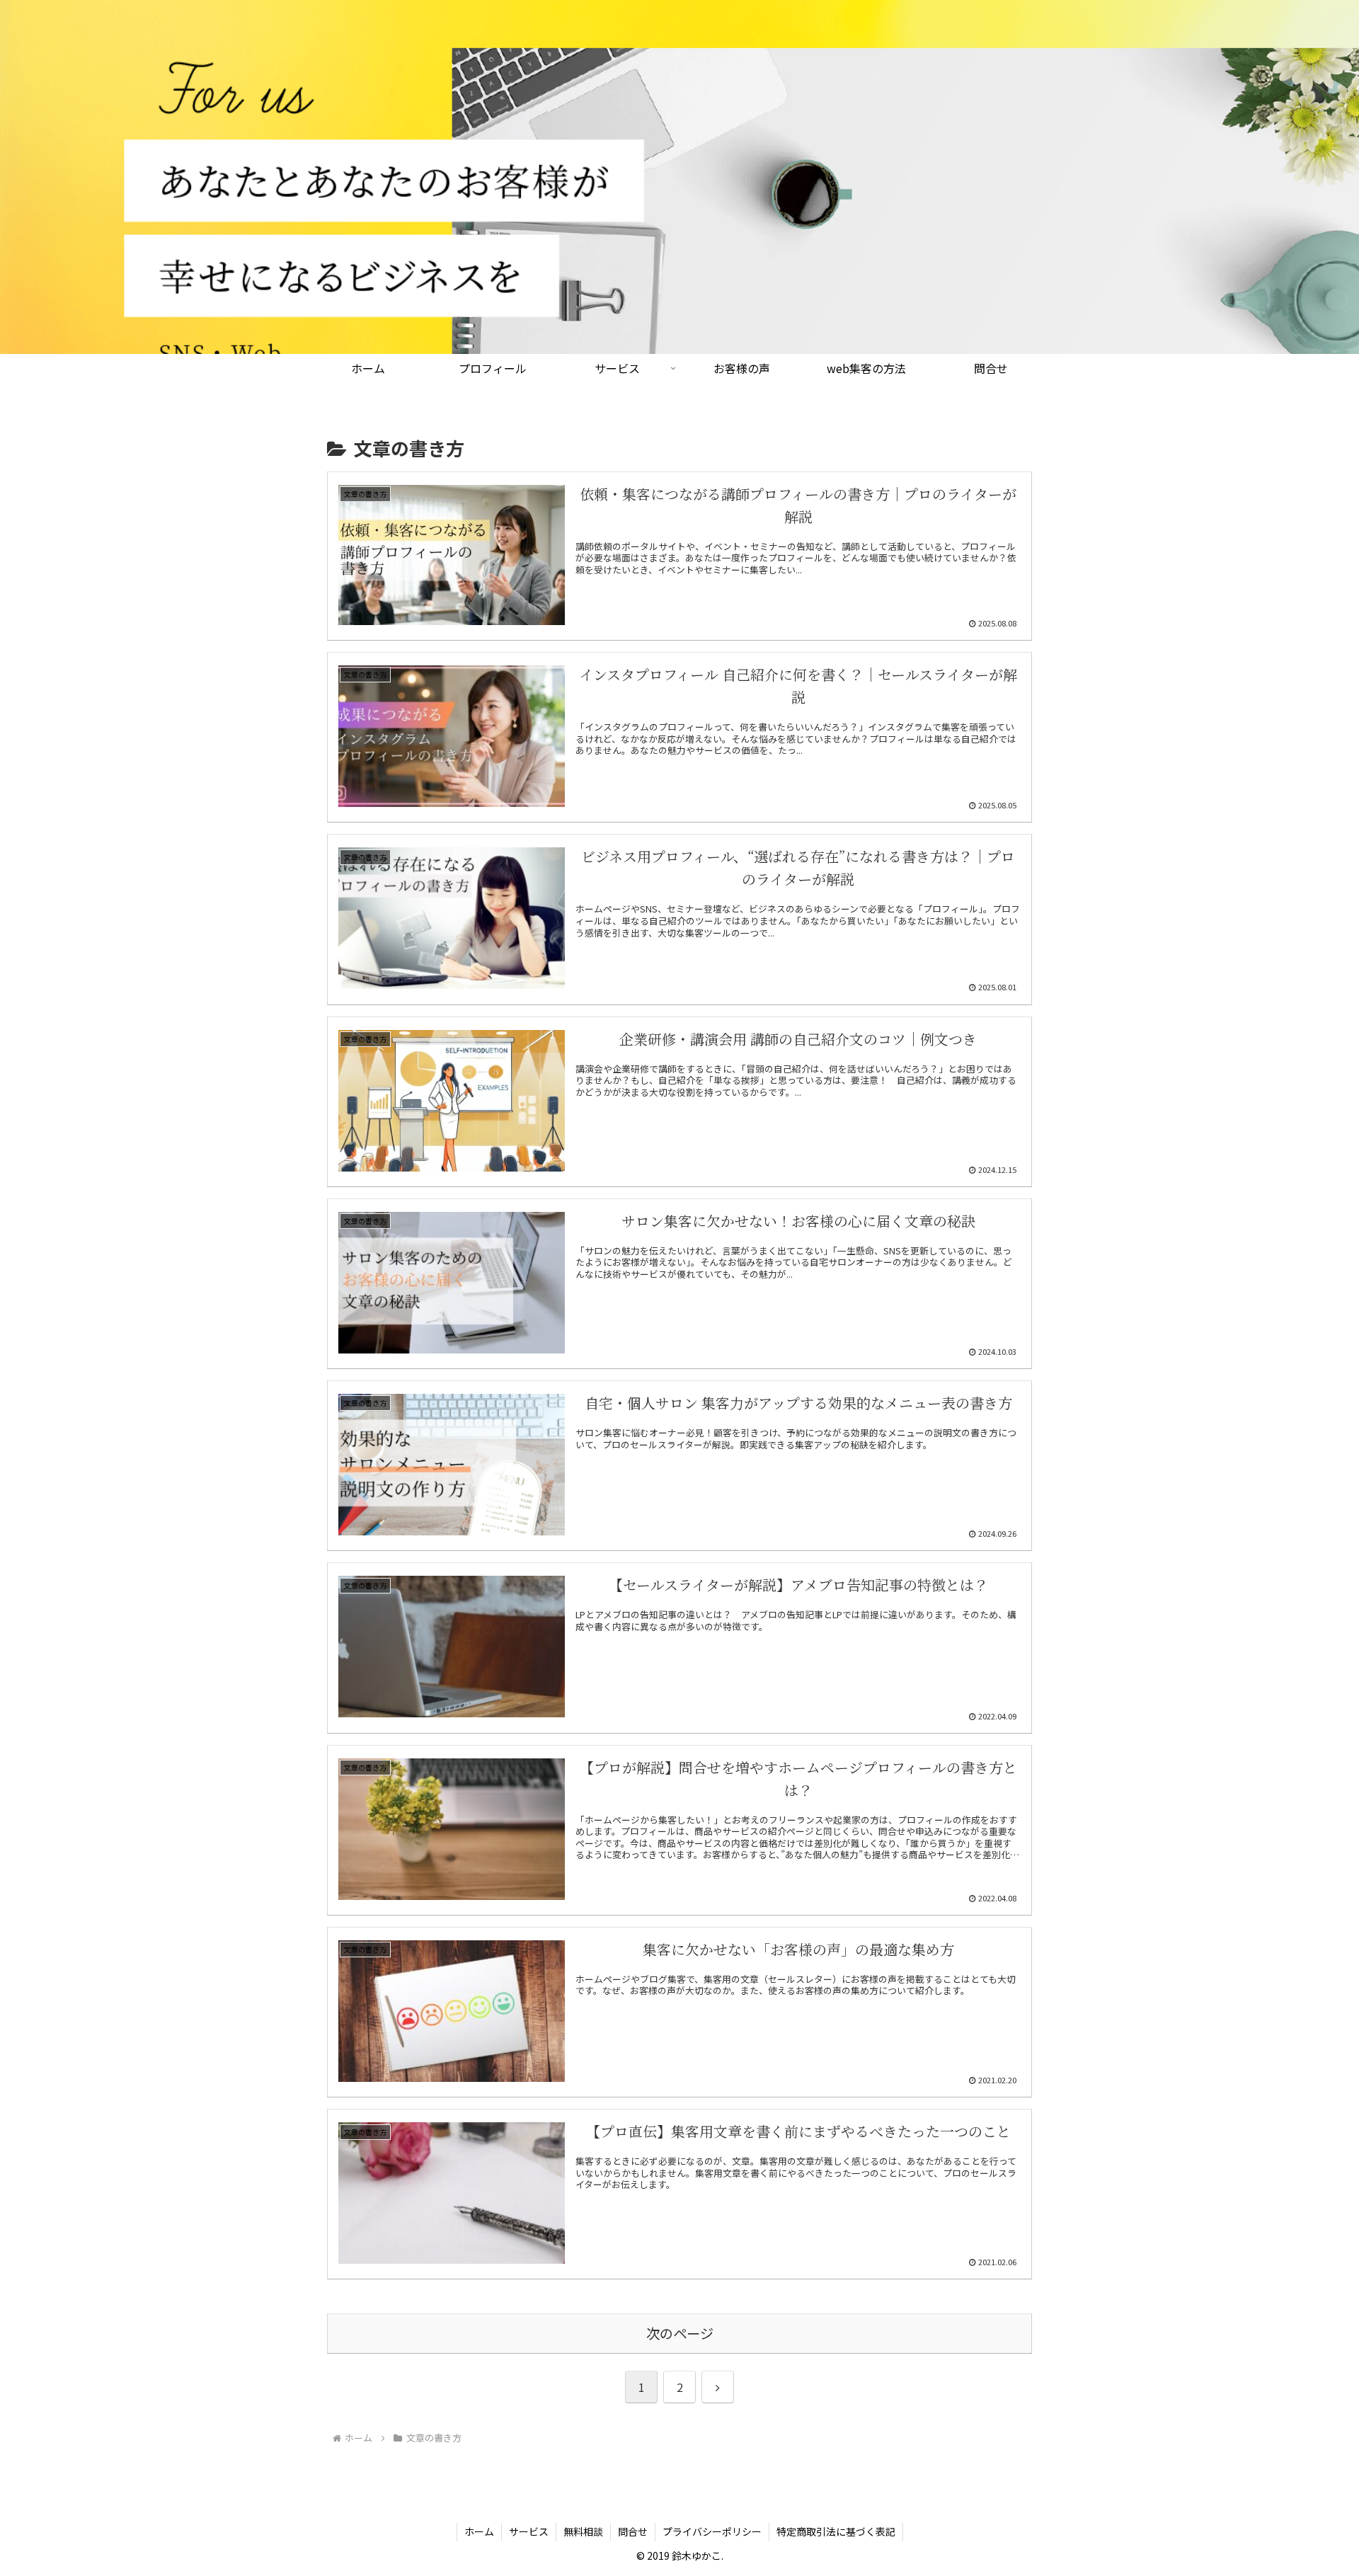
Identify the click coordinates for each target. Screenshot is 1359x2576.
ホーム (479, 2531)
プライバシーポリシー (712, 2531)
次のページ (680, 2333)
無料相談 (583, 2531)
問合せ (633, 2531)
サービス (529, 2531)
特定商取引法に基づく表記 (836, 2531)
